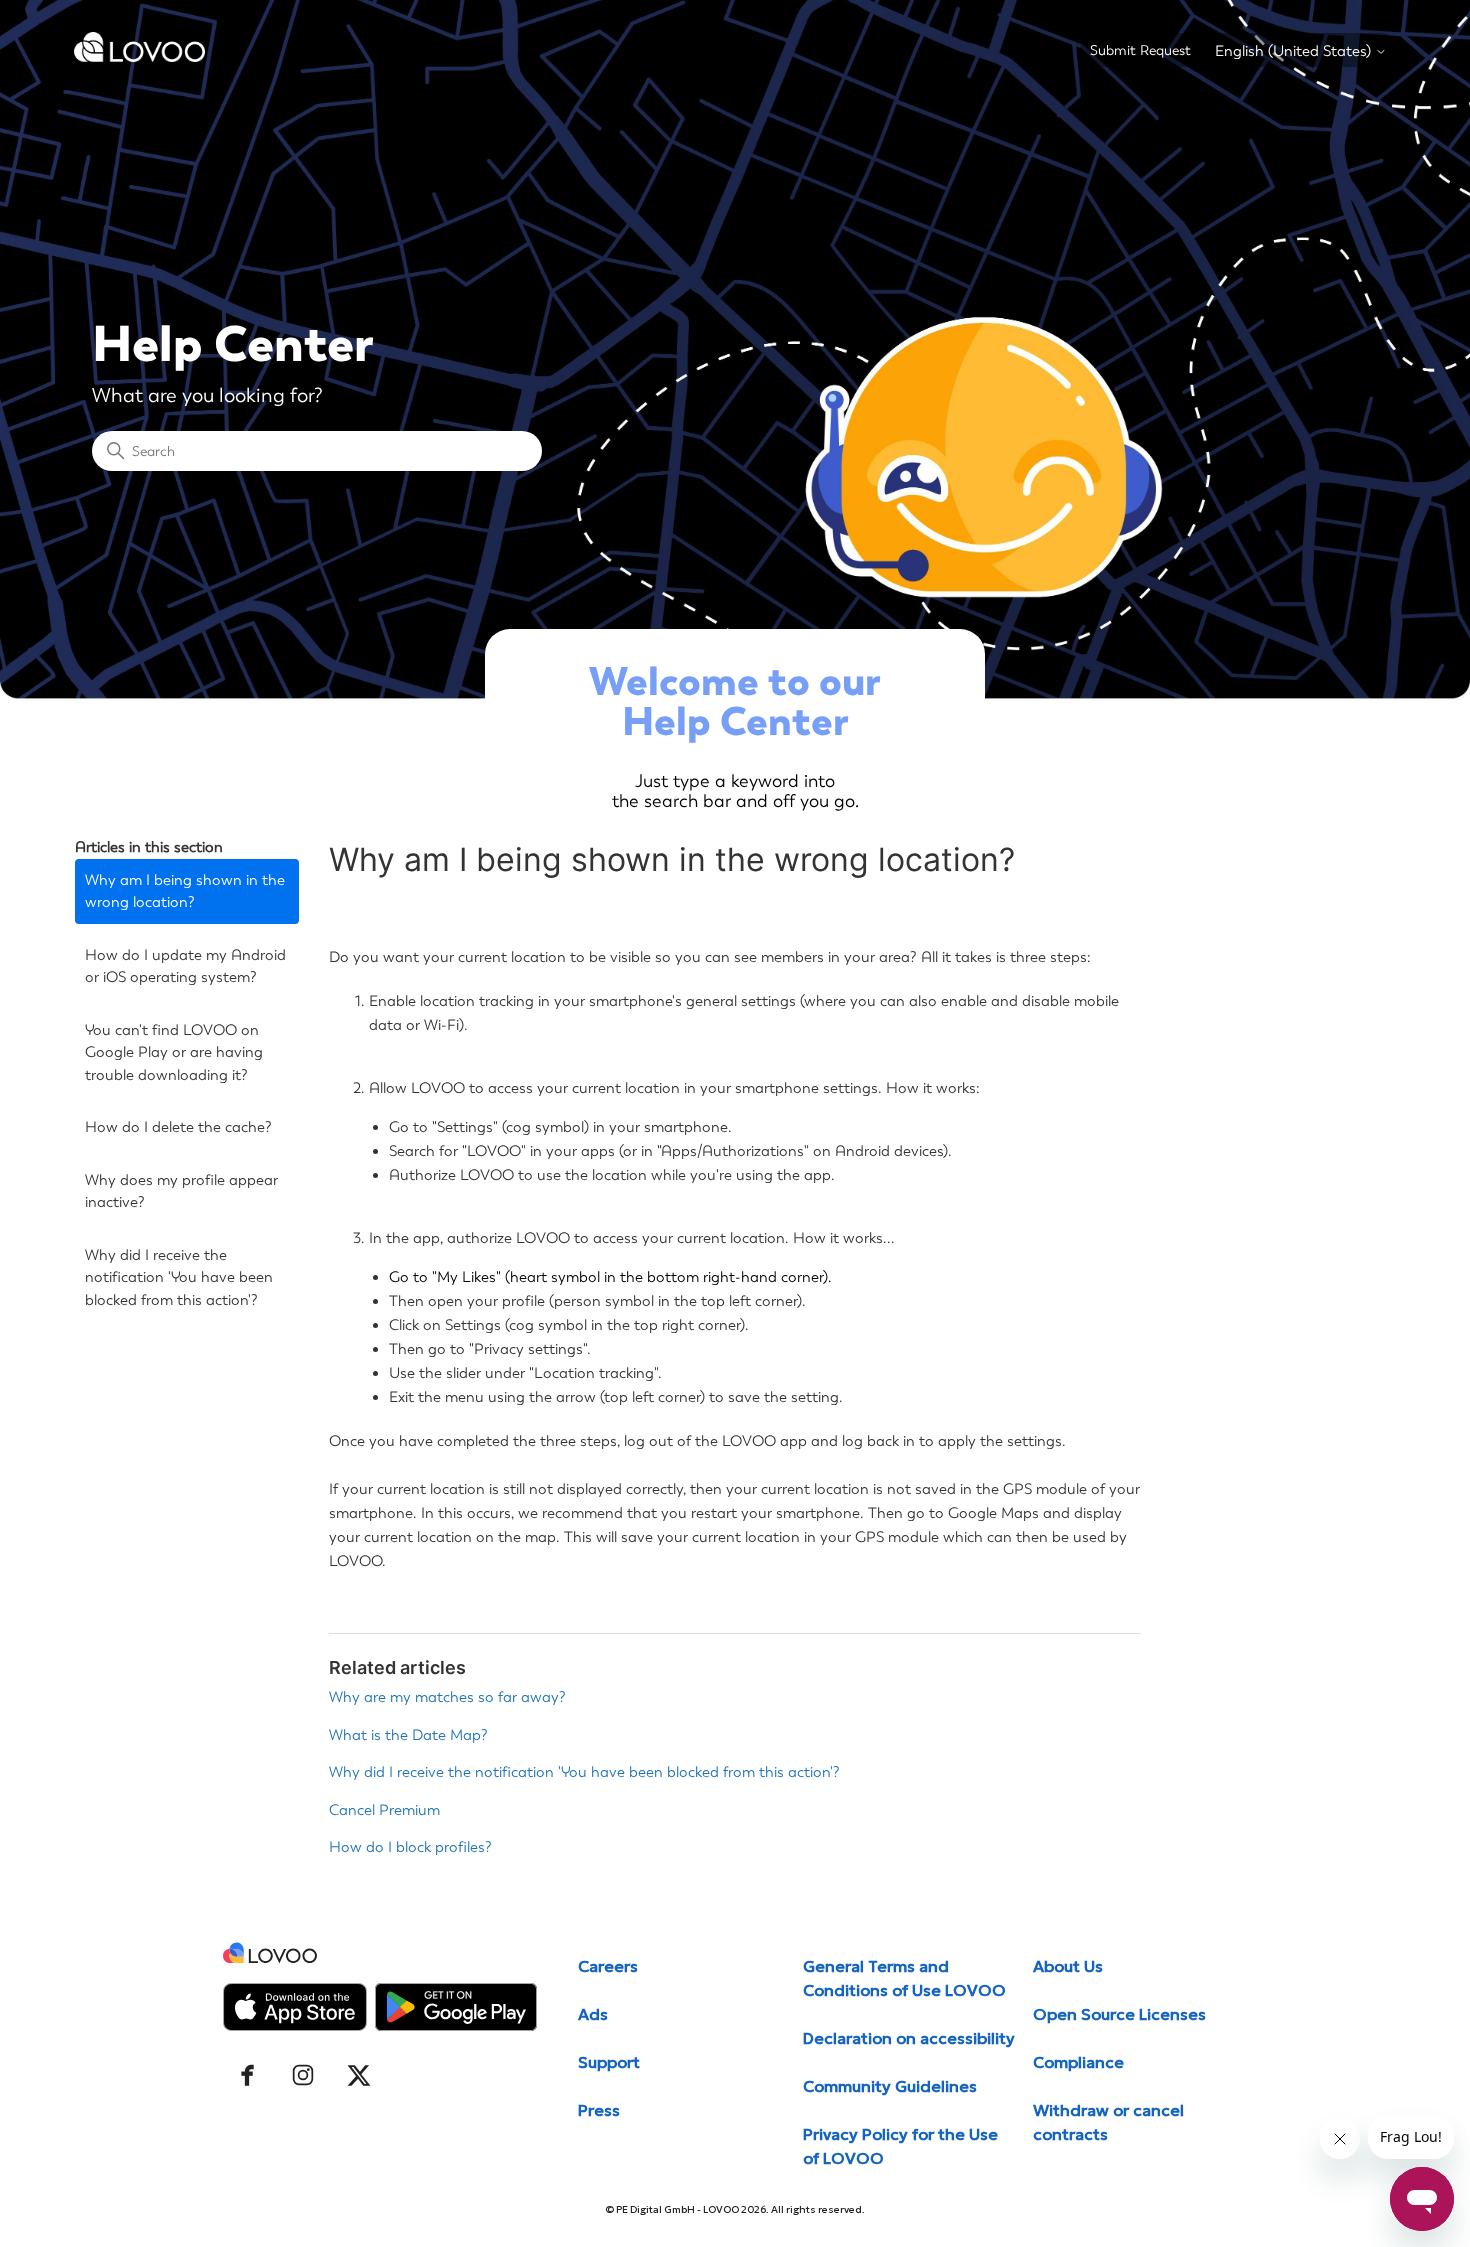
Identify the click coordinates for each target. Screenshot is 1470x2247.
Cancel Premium (384, 1810)
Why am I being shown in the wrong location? (185, 891)
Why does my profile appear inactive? (181, 1191)
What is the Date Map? (408, 1735)
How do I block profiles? (410, 1847)
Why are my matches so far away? (447, 1697)
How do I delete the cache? (178, 1127)
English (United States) (1295, 51)
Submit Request (1140, 50)
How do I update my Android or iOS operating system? (185, 966)
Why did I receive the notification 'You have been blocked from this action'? (179, 1277)
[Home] (140, 57)
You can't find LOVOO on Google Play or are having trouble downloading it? (174, 1052)
